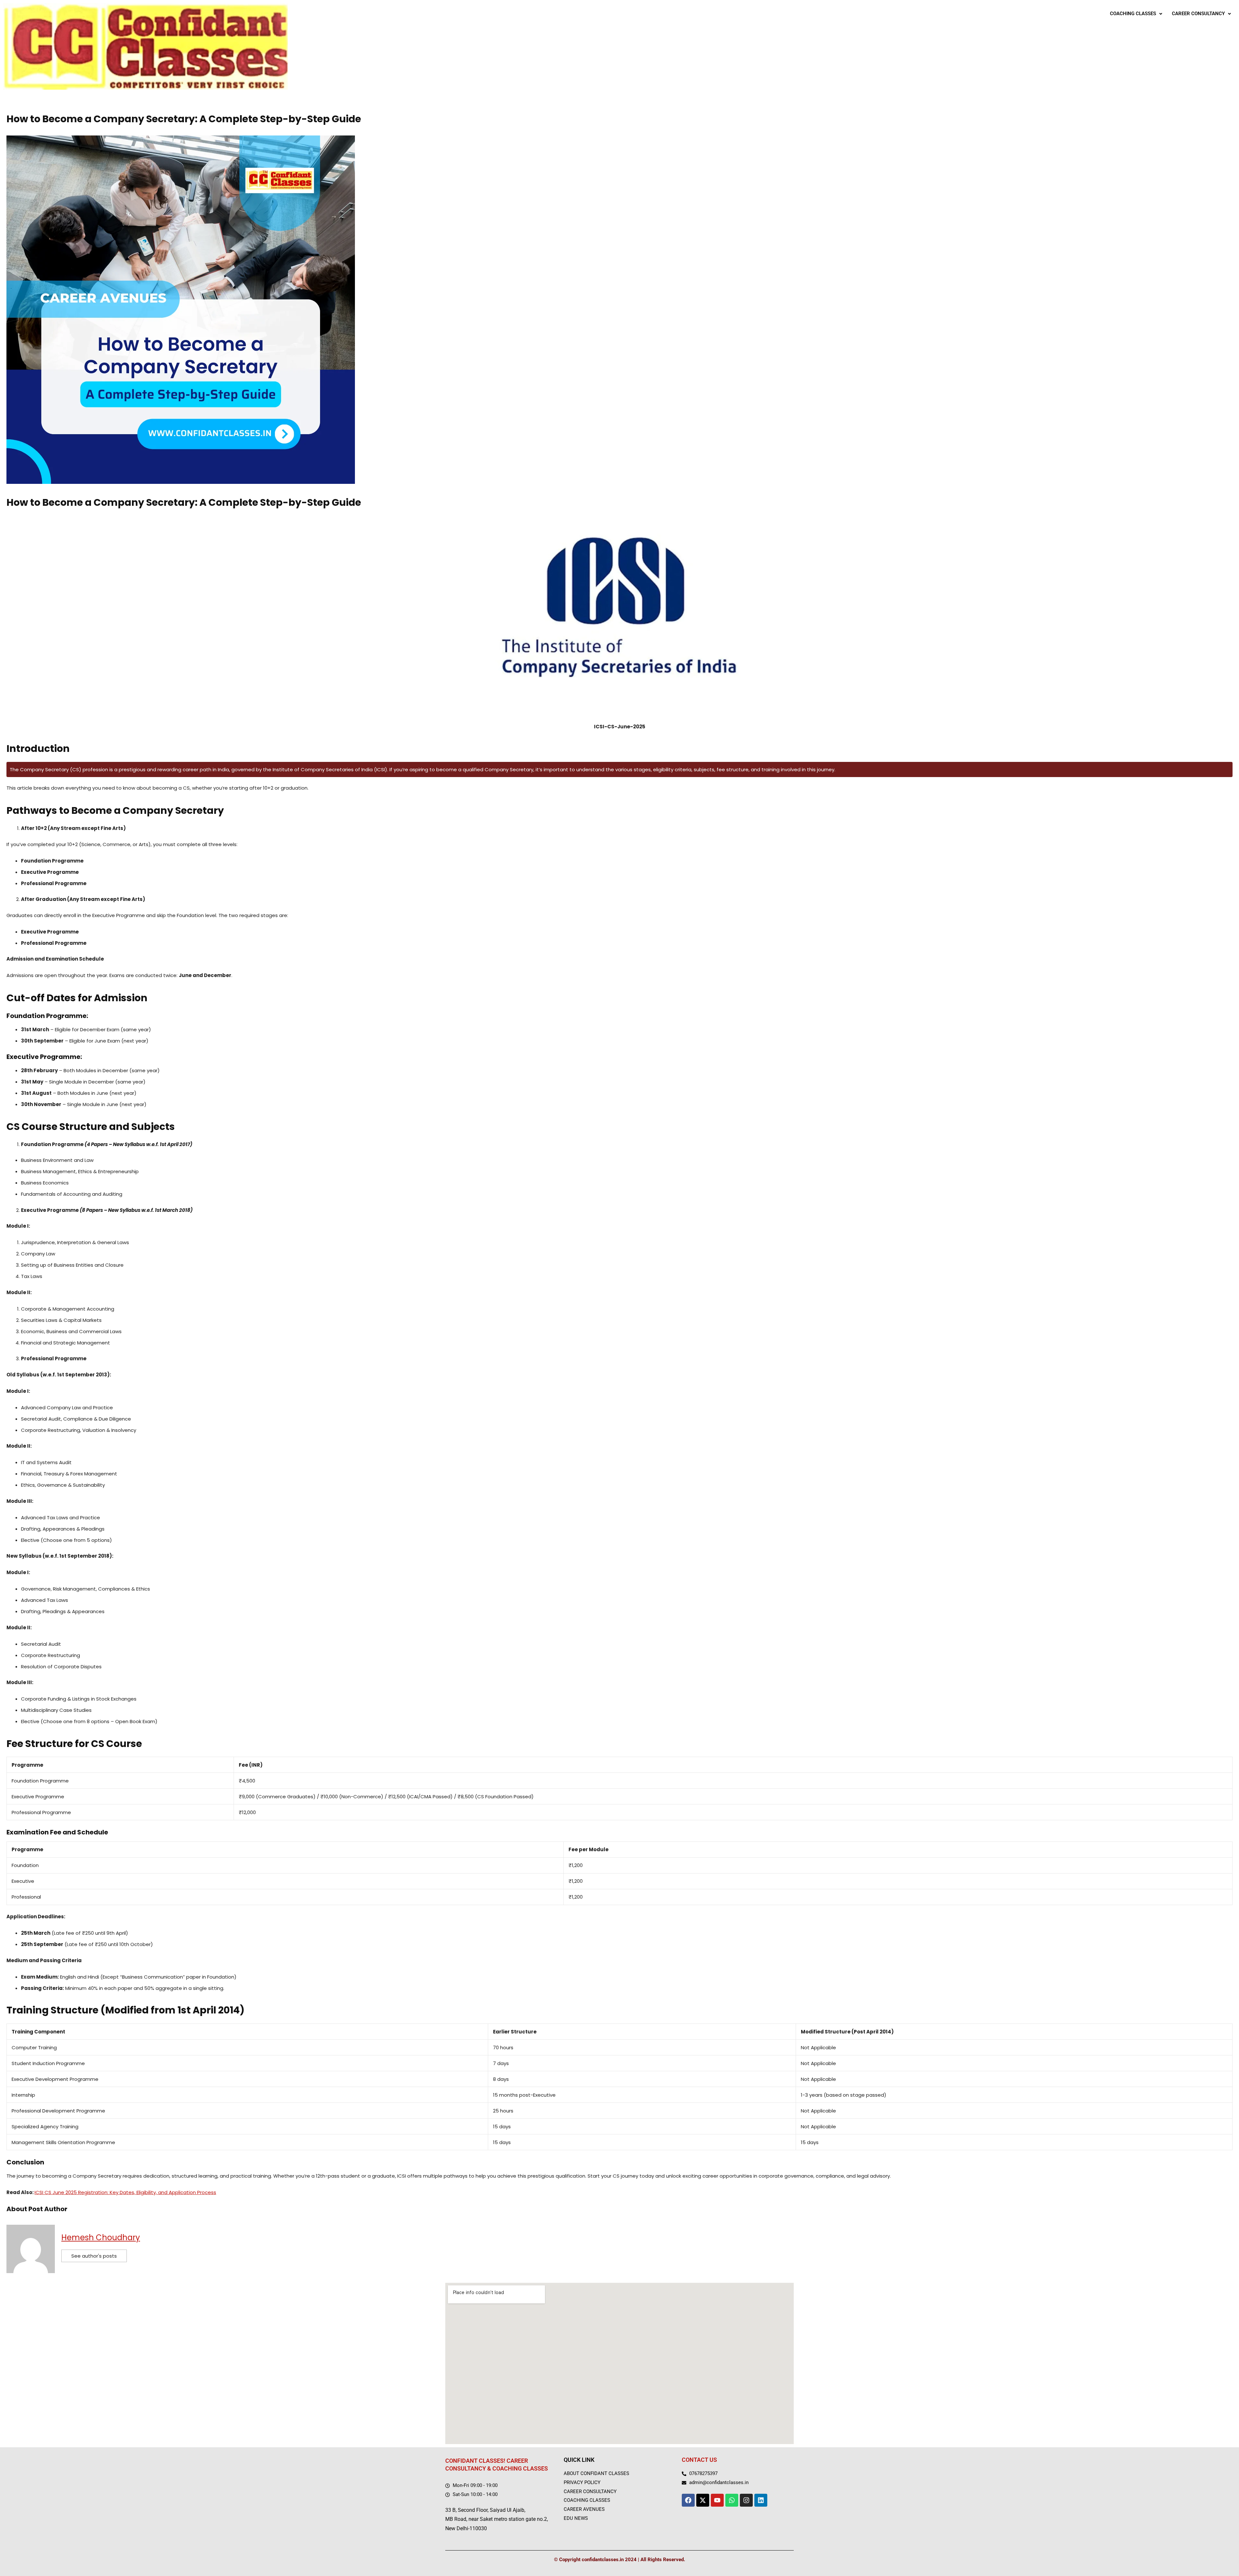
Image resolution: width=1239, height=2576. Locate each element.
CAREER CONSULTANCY (1198, 14)
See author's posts (94, 2256)
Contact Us (699, 2460)
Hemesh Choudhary (101, 2237)
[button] (1136, 14)
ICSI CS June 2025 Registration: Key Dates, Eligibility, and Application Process (125, 2192)
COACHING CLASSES (1133, 14)
